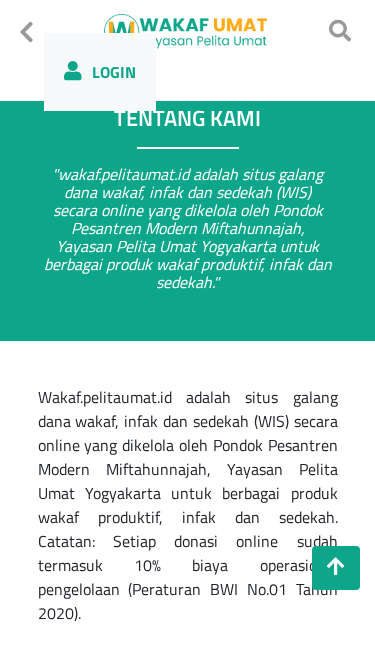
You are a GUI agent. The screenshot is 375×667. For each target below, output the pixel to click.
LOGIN (114, 72)
